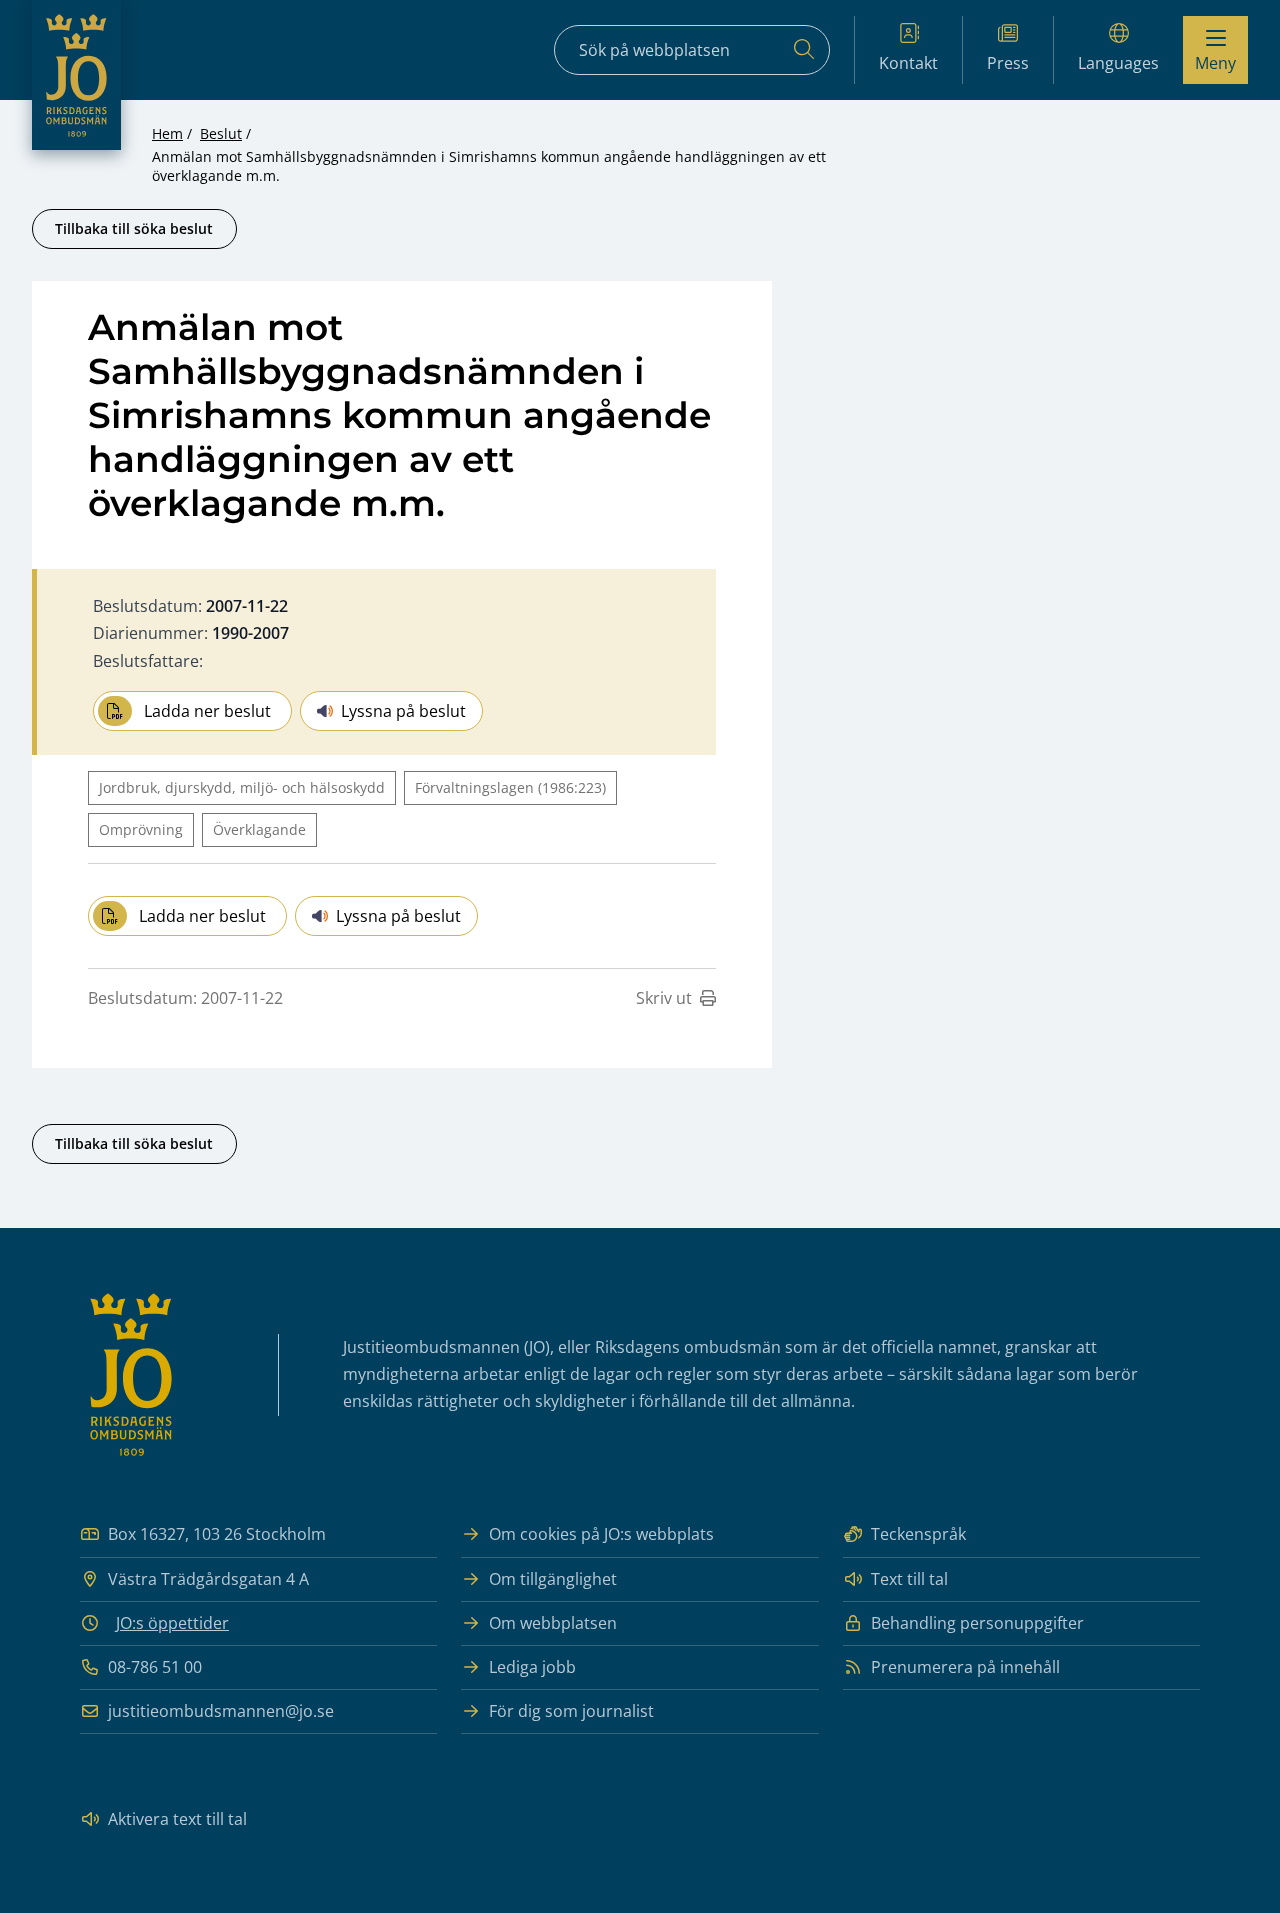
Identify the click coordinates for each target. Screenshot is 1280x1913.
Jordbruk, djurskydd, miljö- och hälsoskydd (242, 787)
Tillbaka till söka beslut (134, 228)
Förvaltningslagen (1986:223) (510, 787)
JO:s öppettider (172, 1623)
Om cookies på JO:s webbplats (601, 1534)
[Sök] (804, 50)
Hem (167, 133)
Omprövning (141, 829)
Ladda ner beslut (207, 711)
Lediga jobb (532, 1667)
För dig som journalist (571, 1711)
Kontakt (908, 63)
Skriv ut (664, 998)
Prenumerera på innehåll (965, 1667)
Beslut (221, 133)
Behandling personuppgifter (977, 1623)
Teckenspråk (918, 1534)
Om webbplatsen (553, 1623)
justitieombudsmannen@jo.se (221, 1711)
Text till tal (909, 1579)
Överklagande (259, 829)
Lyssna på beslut (403, 711)
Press (1008, 63)
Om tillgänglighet (553, 1579)
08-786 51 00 (155, 1667)
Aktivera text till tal (177, 1819)
